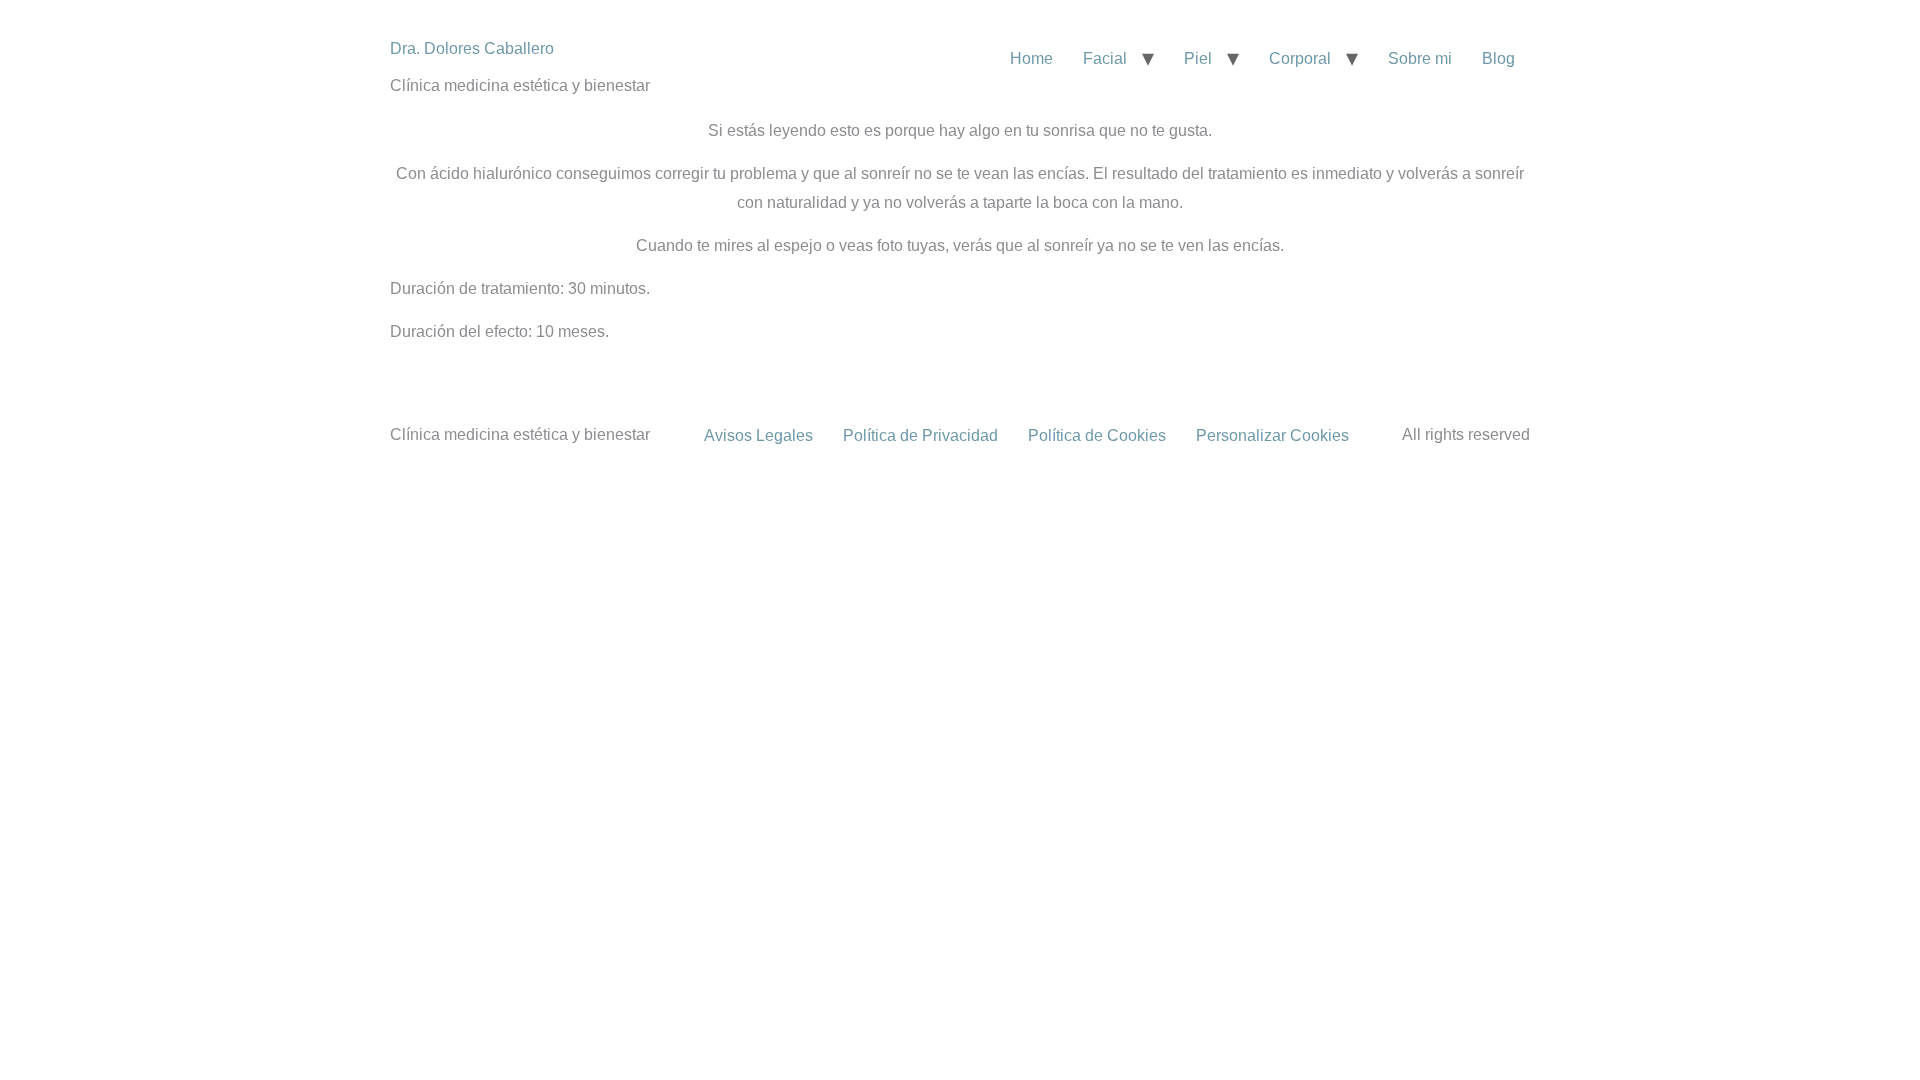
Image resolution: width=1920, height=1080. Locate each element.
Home (1031, 58)
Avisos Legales (758, 435)
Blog (1498, 58)
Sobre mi (1420, 58)
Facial (1105, 58)
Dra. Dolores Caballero (472, 48)
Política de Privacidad (920, 435)
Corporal (1300, 58)
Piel (1198, 58)
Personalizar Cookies (1272, 435)
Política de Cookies (1097, 435)
